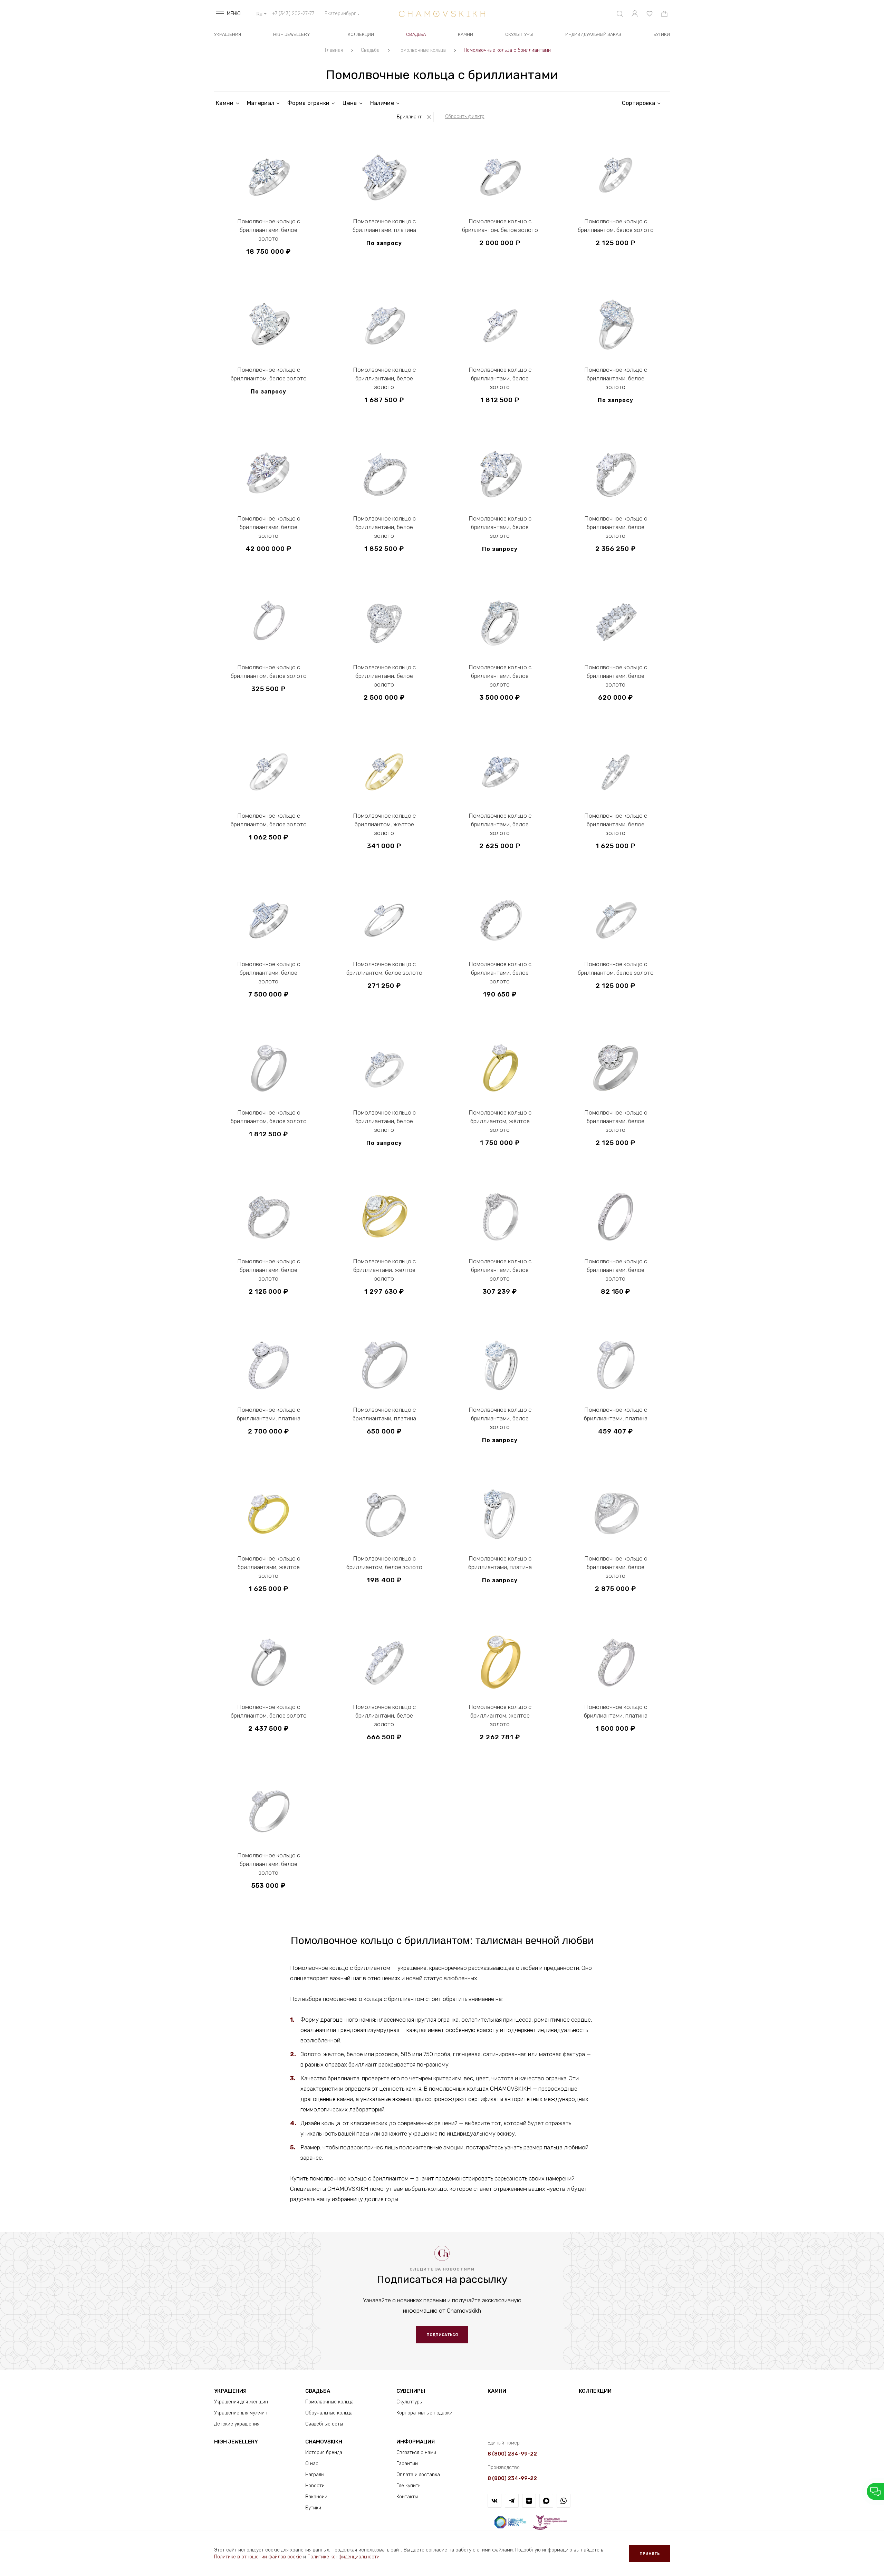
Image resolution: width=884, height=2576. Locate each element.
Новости (315, 2486)
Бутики (313, 2508)
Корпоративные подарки (424, 2413)
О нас (312, 2464)
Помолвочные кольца (329, 2402)
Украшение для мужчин (241, 2413)
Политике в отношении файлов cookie (258, 2557)
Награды (315, 2475)
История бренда (324, 2453)
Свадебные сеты (324, 2424)
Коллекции (361, 34)
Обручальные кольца (329, 2413)
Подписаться (442, 2335)
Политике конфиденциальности (343, 2557)
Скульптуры (519, 34)
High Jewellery (292, 34)
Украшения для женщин (241, 2402)
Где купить (408, 2486)
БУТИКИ (662, 34)
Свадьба (416, 34)
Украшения (228, 34)
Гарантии (407, 2464)
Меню (234, 14)
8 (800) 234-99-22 (512, 2454)
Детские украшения (237, 2424)
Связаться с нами (416, 2453)
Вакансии (316, 2497)
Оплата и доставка (418, 2475)
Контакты (407, 2497)
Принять (650, 2554)
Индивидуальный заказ (593, 34)
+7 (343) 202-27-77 (293, 14)
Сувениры (411, 2391)
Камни (465, 34)
